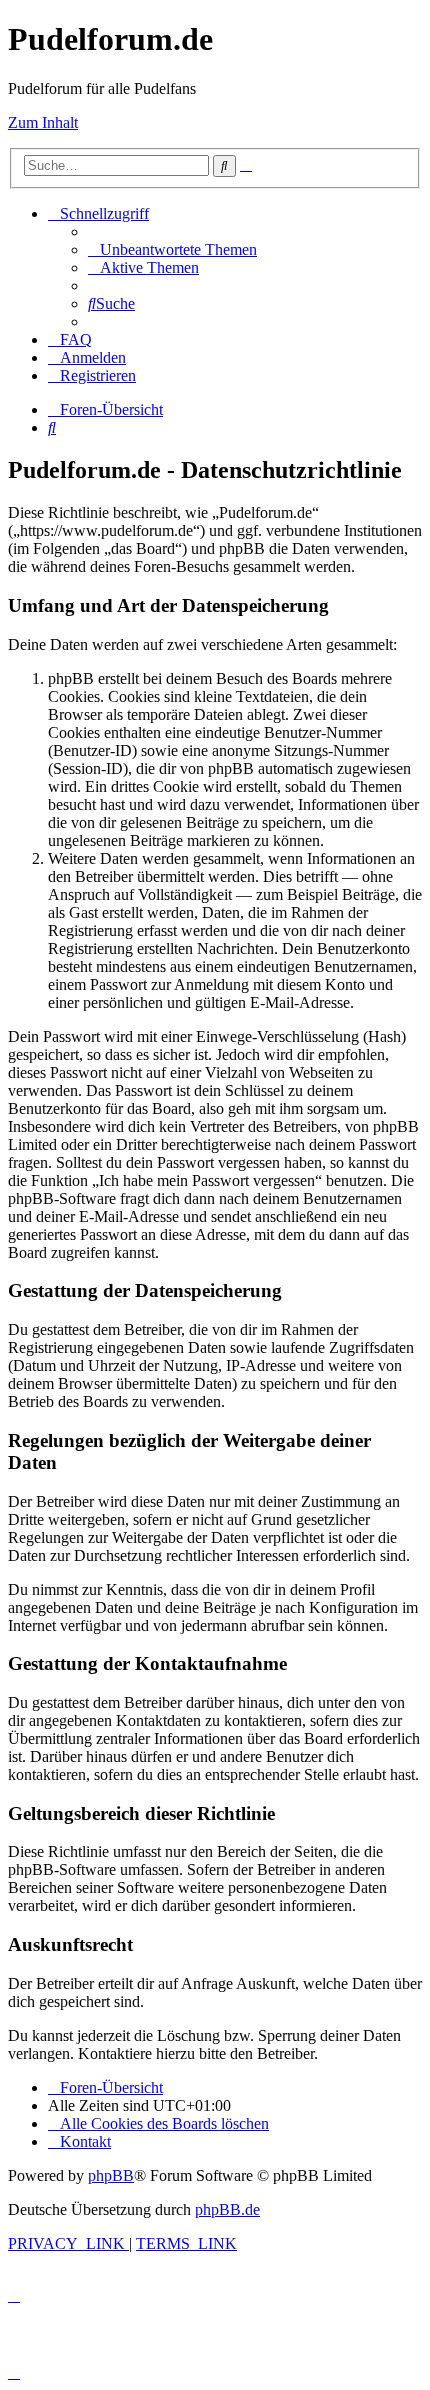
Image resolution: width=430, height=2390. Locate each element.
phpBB (111, 2175)
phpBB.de (227, 2209)
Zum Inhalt (43, 122)
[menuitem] (172, 249)
